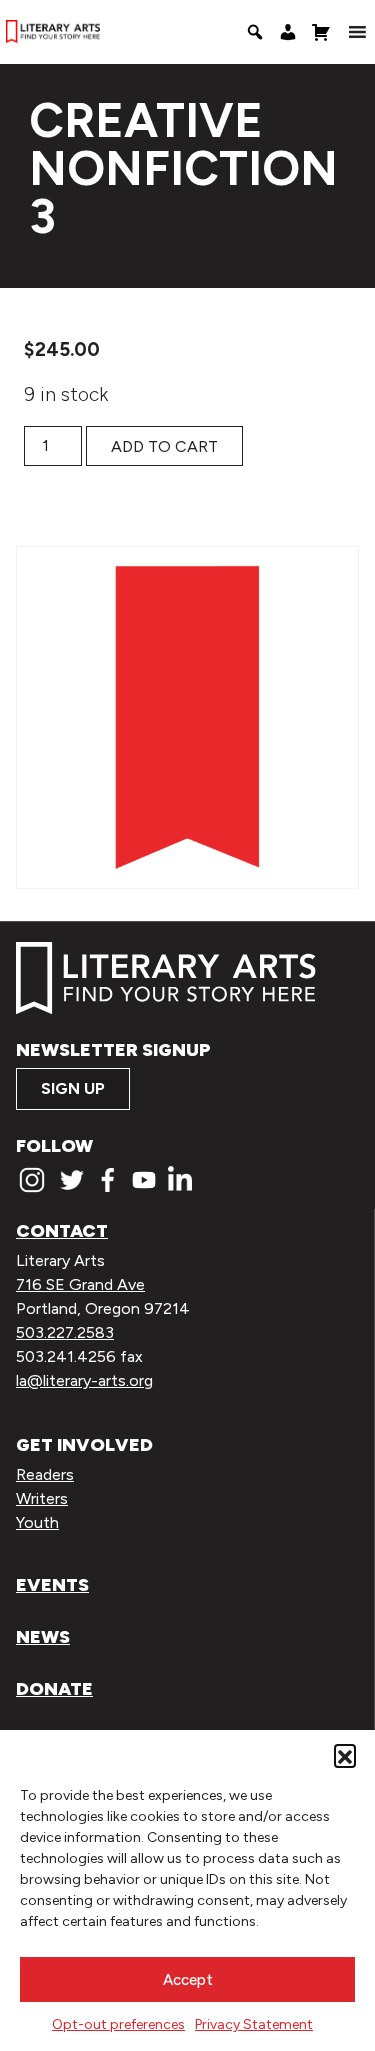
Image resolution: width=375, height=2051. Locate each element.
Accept (188, 1980)
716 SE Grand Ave (80, 1284)
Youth (37, 1522)
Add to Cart (164, 446)
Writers (42, 1498)
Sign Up (73, 1088)
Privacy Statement (254, 2024)
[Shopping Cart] (321, 32)
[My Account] (288, 32)
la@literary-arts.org (84, 1380)
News (43, 1637)
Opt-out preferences (118, 2024)
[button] (345, 1755)
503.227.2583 (65, 1332)
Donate (54, 1689)
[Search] (255, 32)
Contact (62, 1231)
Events (52, 1585)
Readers (45, 1474)
